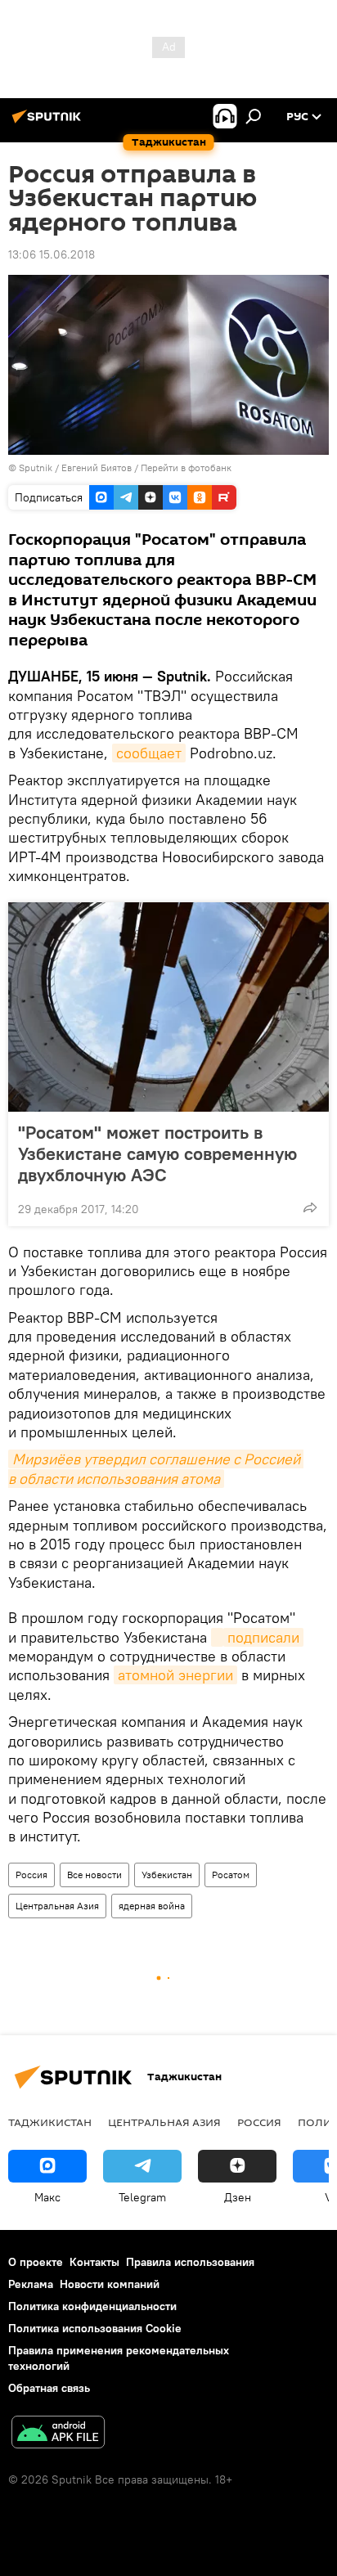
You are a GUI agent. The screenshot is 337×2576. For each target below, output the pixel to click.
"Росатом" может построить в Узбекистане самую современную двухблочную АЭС (157, 1153)
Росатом (231, 1875)
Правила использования (190, 2262)
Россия (31, 1875)
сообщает (149, 753)
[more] (310, 1207)
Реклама (31, 2284)
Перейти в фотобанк (186, 468)
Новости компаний (110, 2284)
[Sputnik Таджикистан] (49, 123)
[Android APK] (58, 2434)
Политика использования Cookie (95, 2328)
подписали (263, 1637)
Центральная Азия (57, 1906)
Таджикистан (50, 2122)
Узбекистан (167, 1875)
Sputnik (37, 468)
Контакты (94, 2262)
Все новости (94, 1875)
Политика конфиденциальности (92, 2306)
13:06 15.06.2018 (52, 254)
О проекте (36, 2262)
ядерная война (152, 1906)
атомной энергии (175, 1675)
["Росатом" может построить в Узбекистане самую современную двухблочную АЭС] (168, 1007)
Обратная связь (49, 2388)
